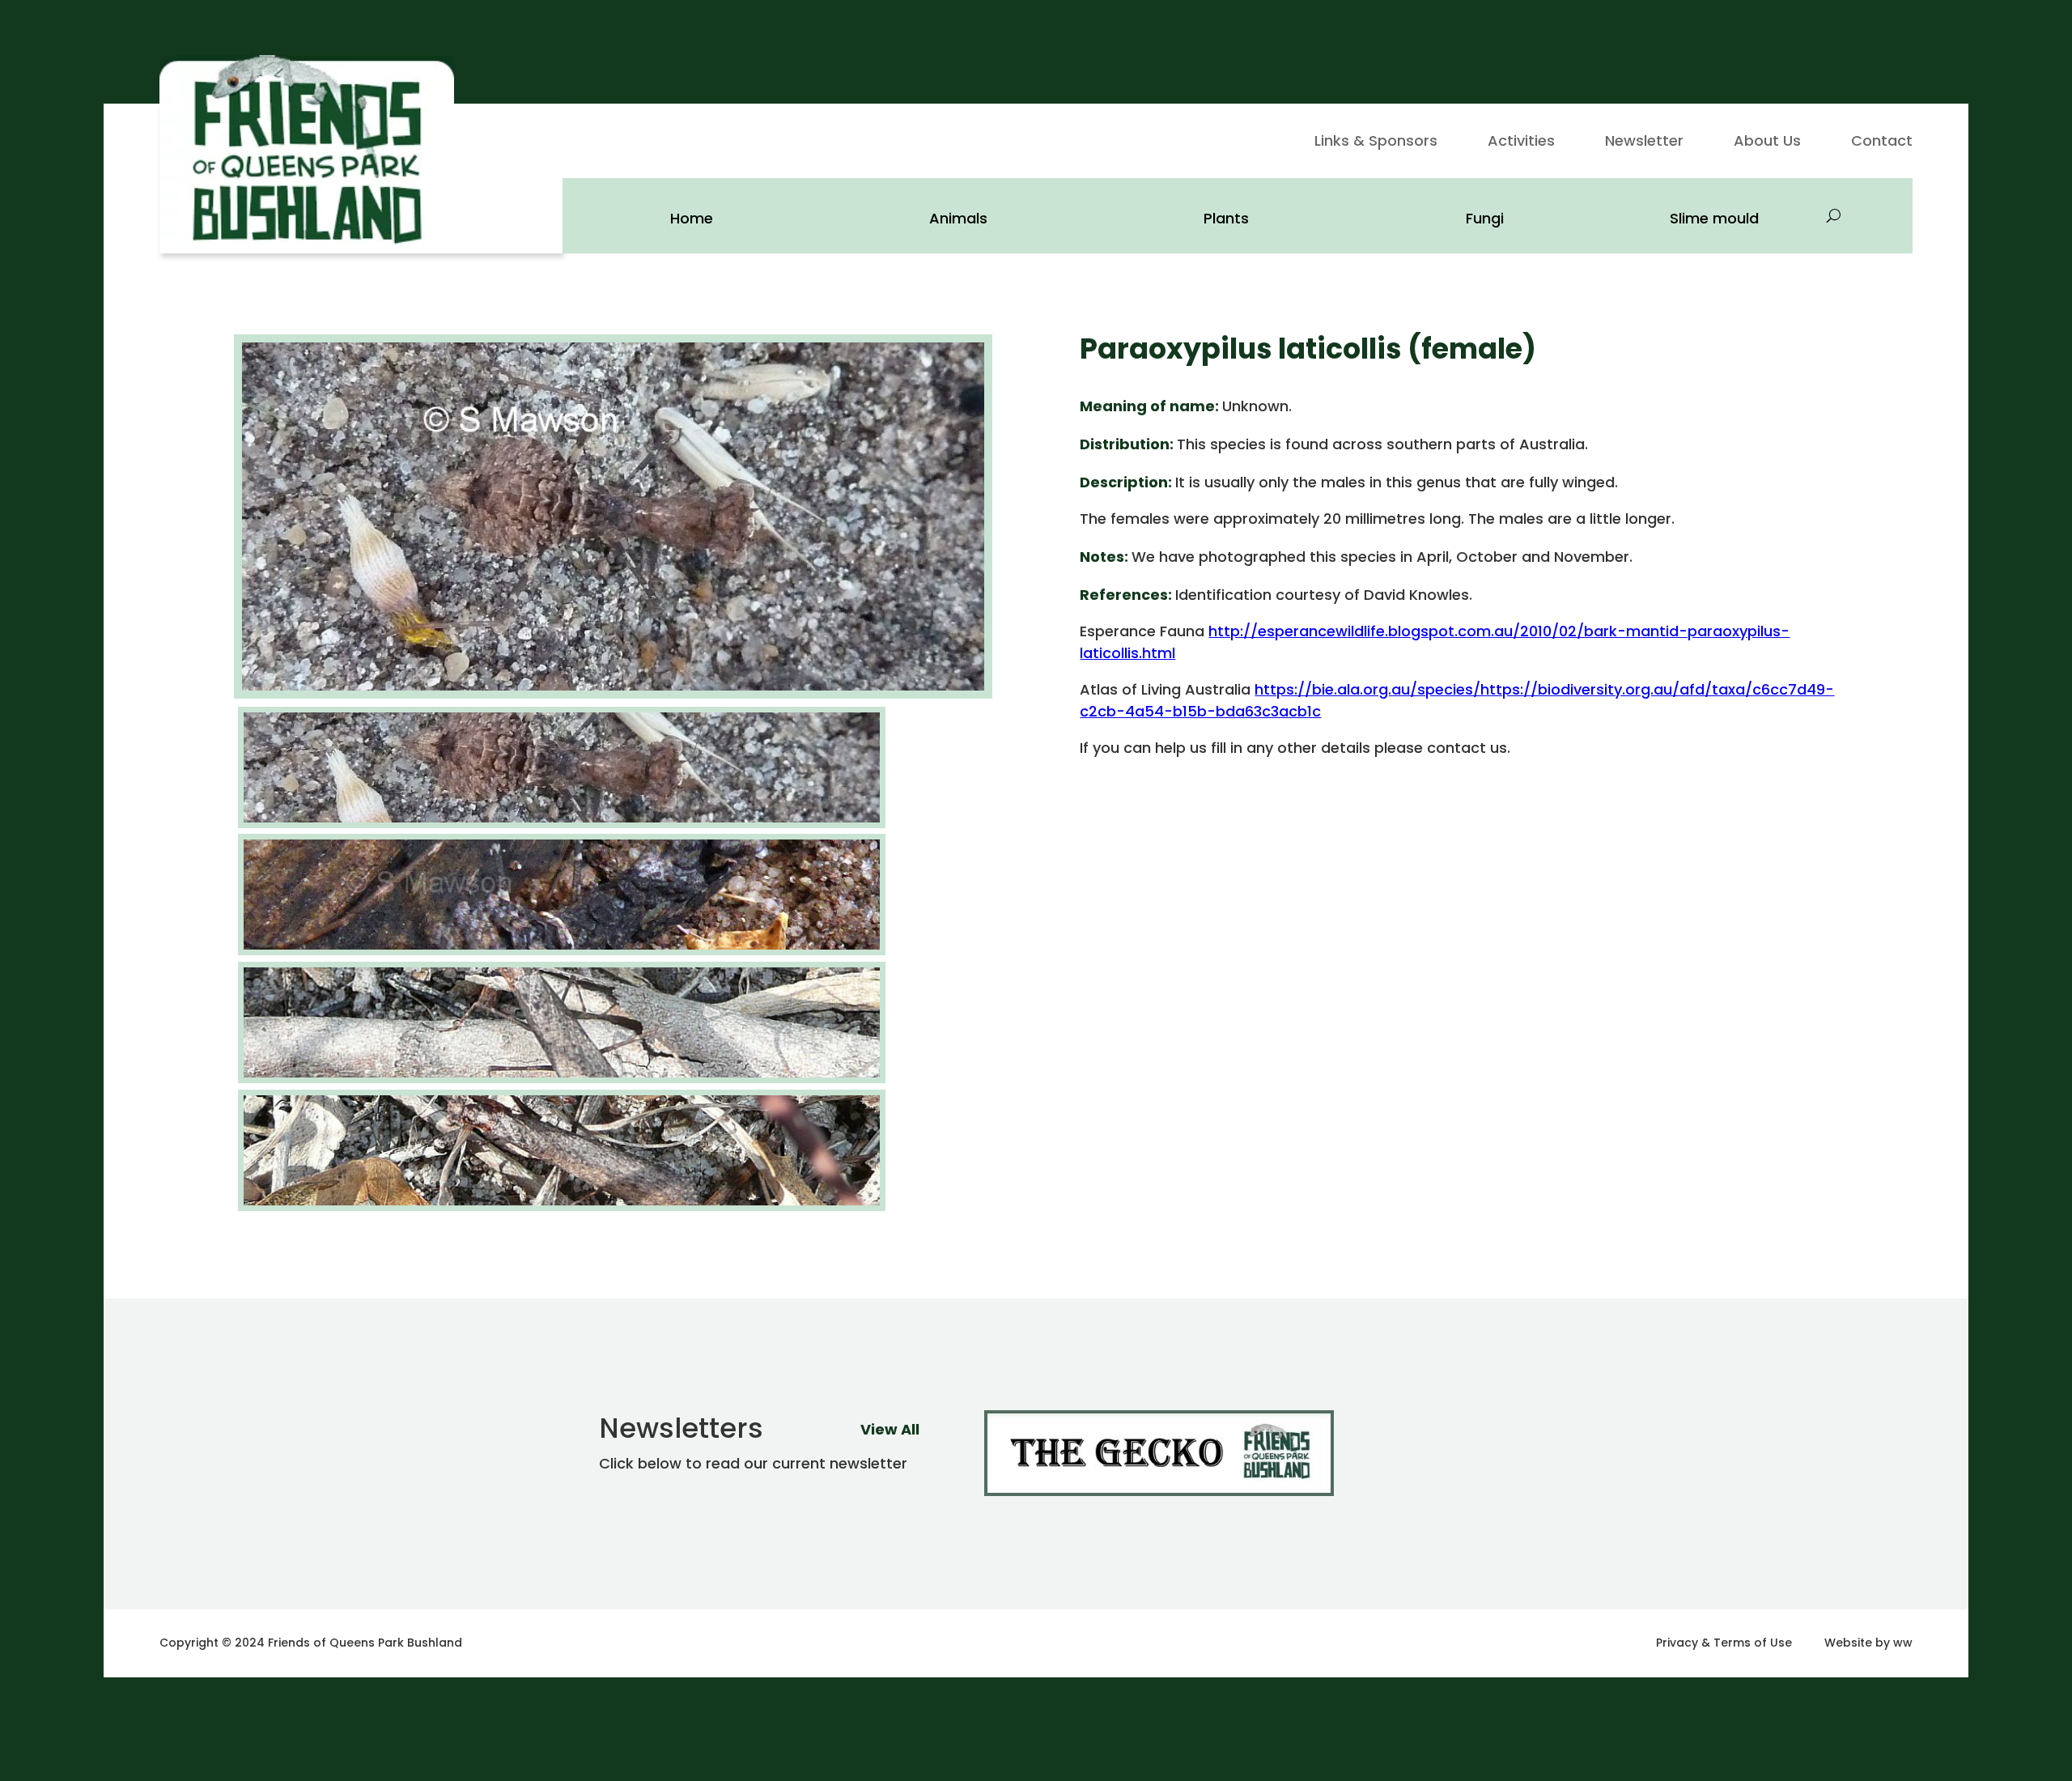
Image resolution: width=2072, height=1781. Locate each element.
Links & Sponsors (1376, 143)
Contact (1882, 143)
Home (692, 218)
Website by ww (1868, 1643)
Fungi (1485, 218)
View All (890, 1429)
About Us (1767, 143)
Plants (1226, 218)
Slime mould (1714, 218)
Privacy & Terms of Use (1724, 1643)
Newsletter (1644, 143)
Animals (958, 218)
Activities (1521, 143)
